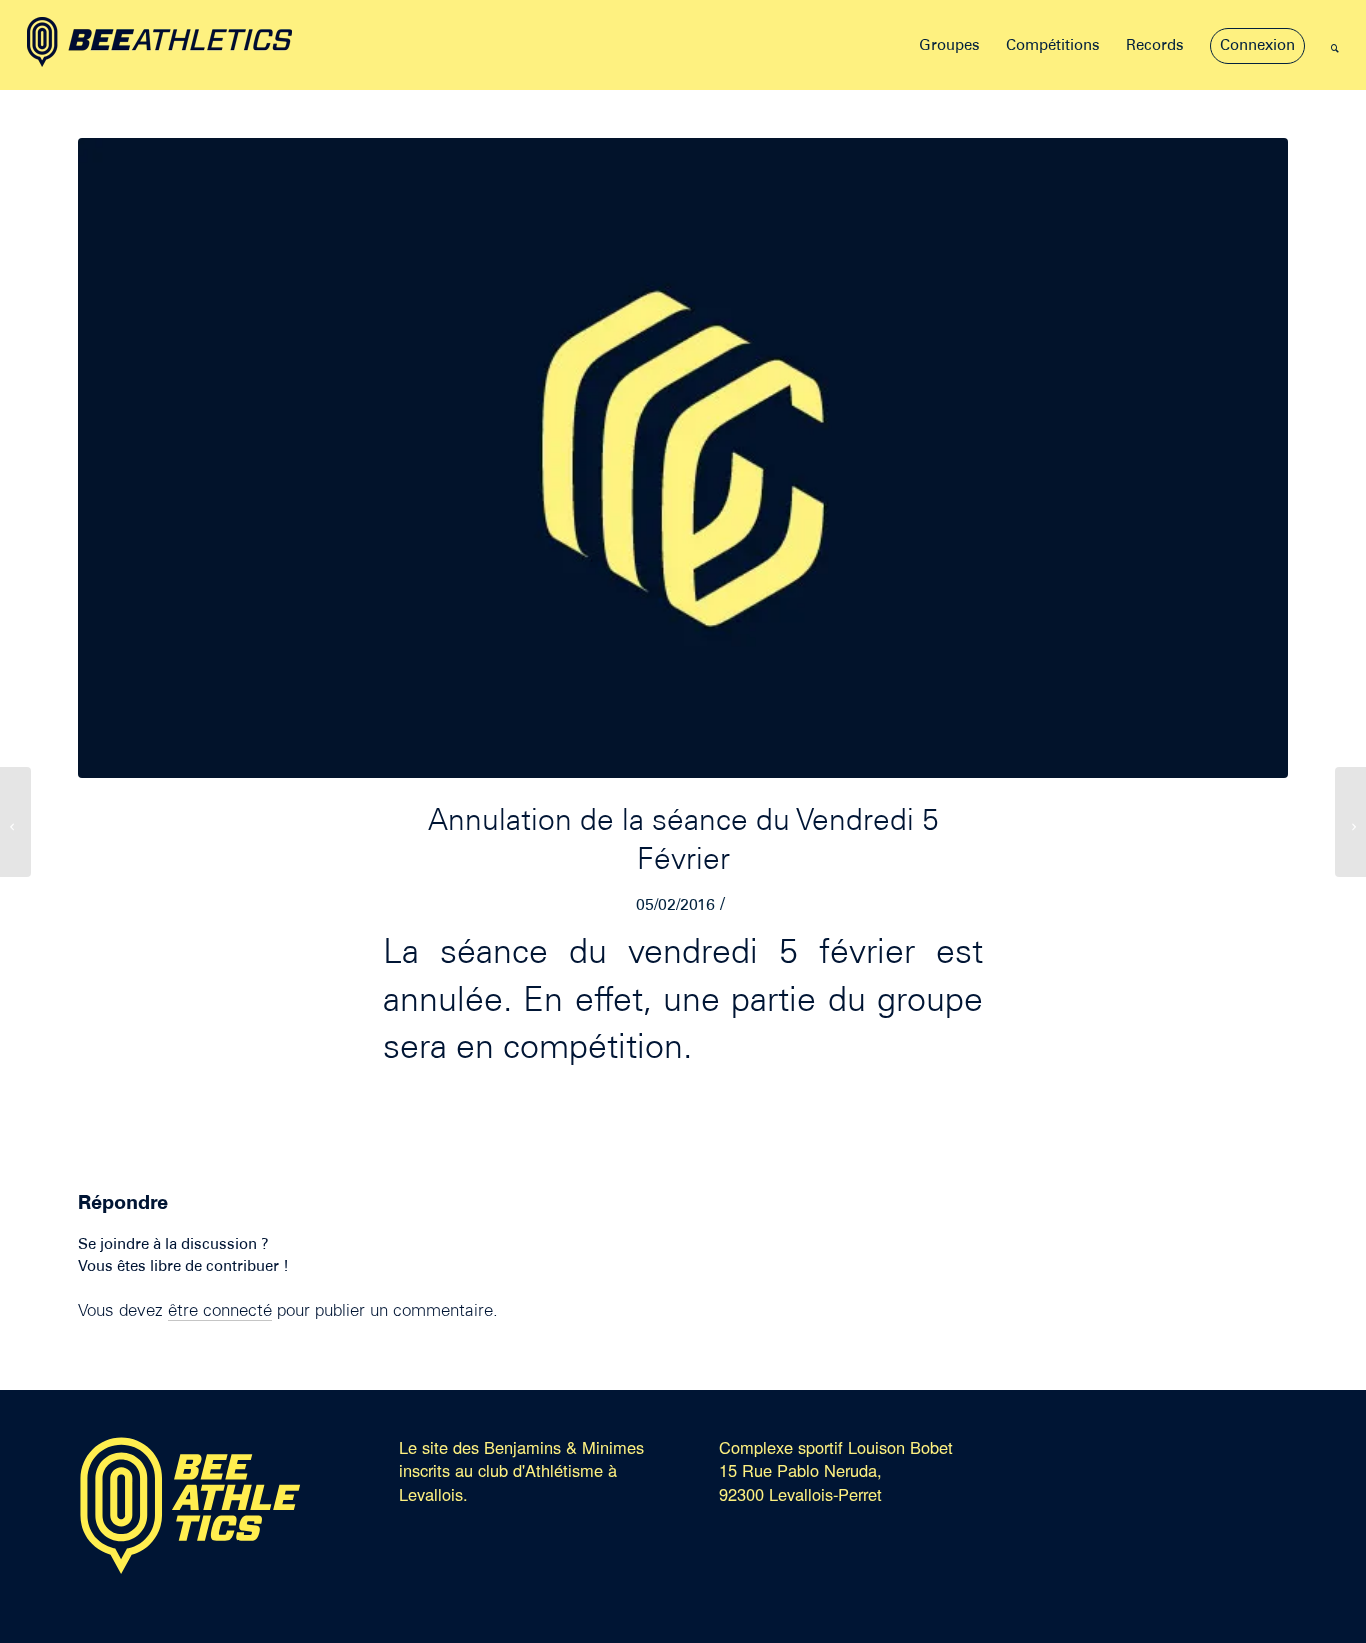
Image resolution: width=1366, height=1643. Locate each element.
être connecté (220, 1311)
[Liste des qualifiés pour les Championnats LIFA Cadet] (15, 822)
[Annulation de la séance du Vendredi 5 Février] (683, 458)
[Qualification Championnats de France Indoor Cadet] (1350, 822)
